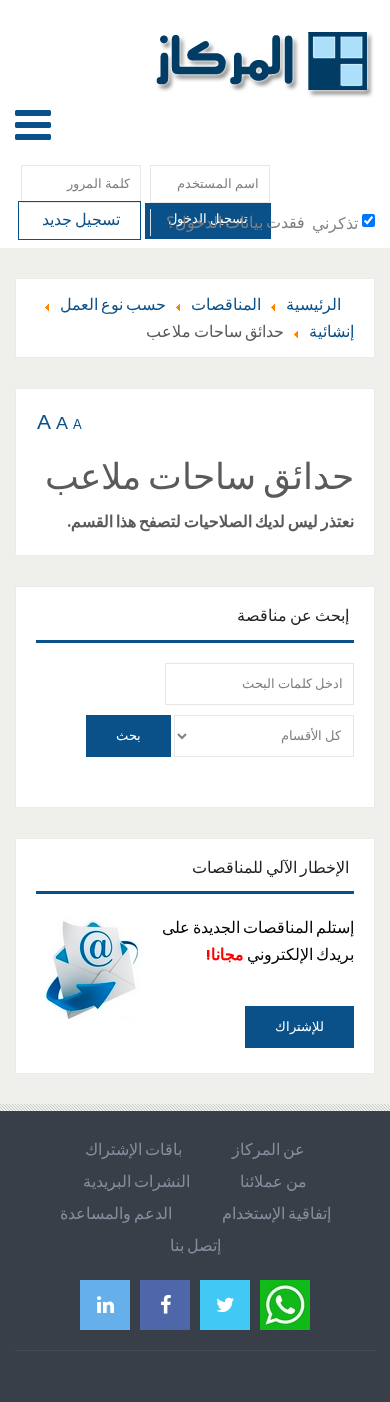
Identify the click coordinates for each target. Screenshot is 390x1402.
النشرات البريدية (136, 1181)
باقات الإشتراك (133, 1149)
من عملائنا (273, 1181)
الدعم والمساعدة (116, 1213)
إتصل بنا (195, 1245)
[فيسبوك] (165, 1304)
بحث (128, 735)
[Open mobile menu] (33, 124)
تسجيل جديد (79, 219)
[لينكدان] (105, 1304)
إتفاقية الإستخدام (276, 1213)
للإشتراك (299, 1026)
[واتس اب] (285, 1301)
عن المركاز (268, 1149)
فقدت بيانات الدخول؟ (235, 222)
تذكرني (335, 223)
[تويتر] (225, 1304)
